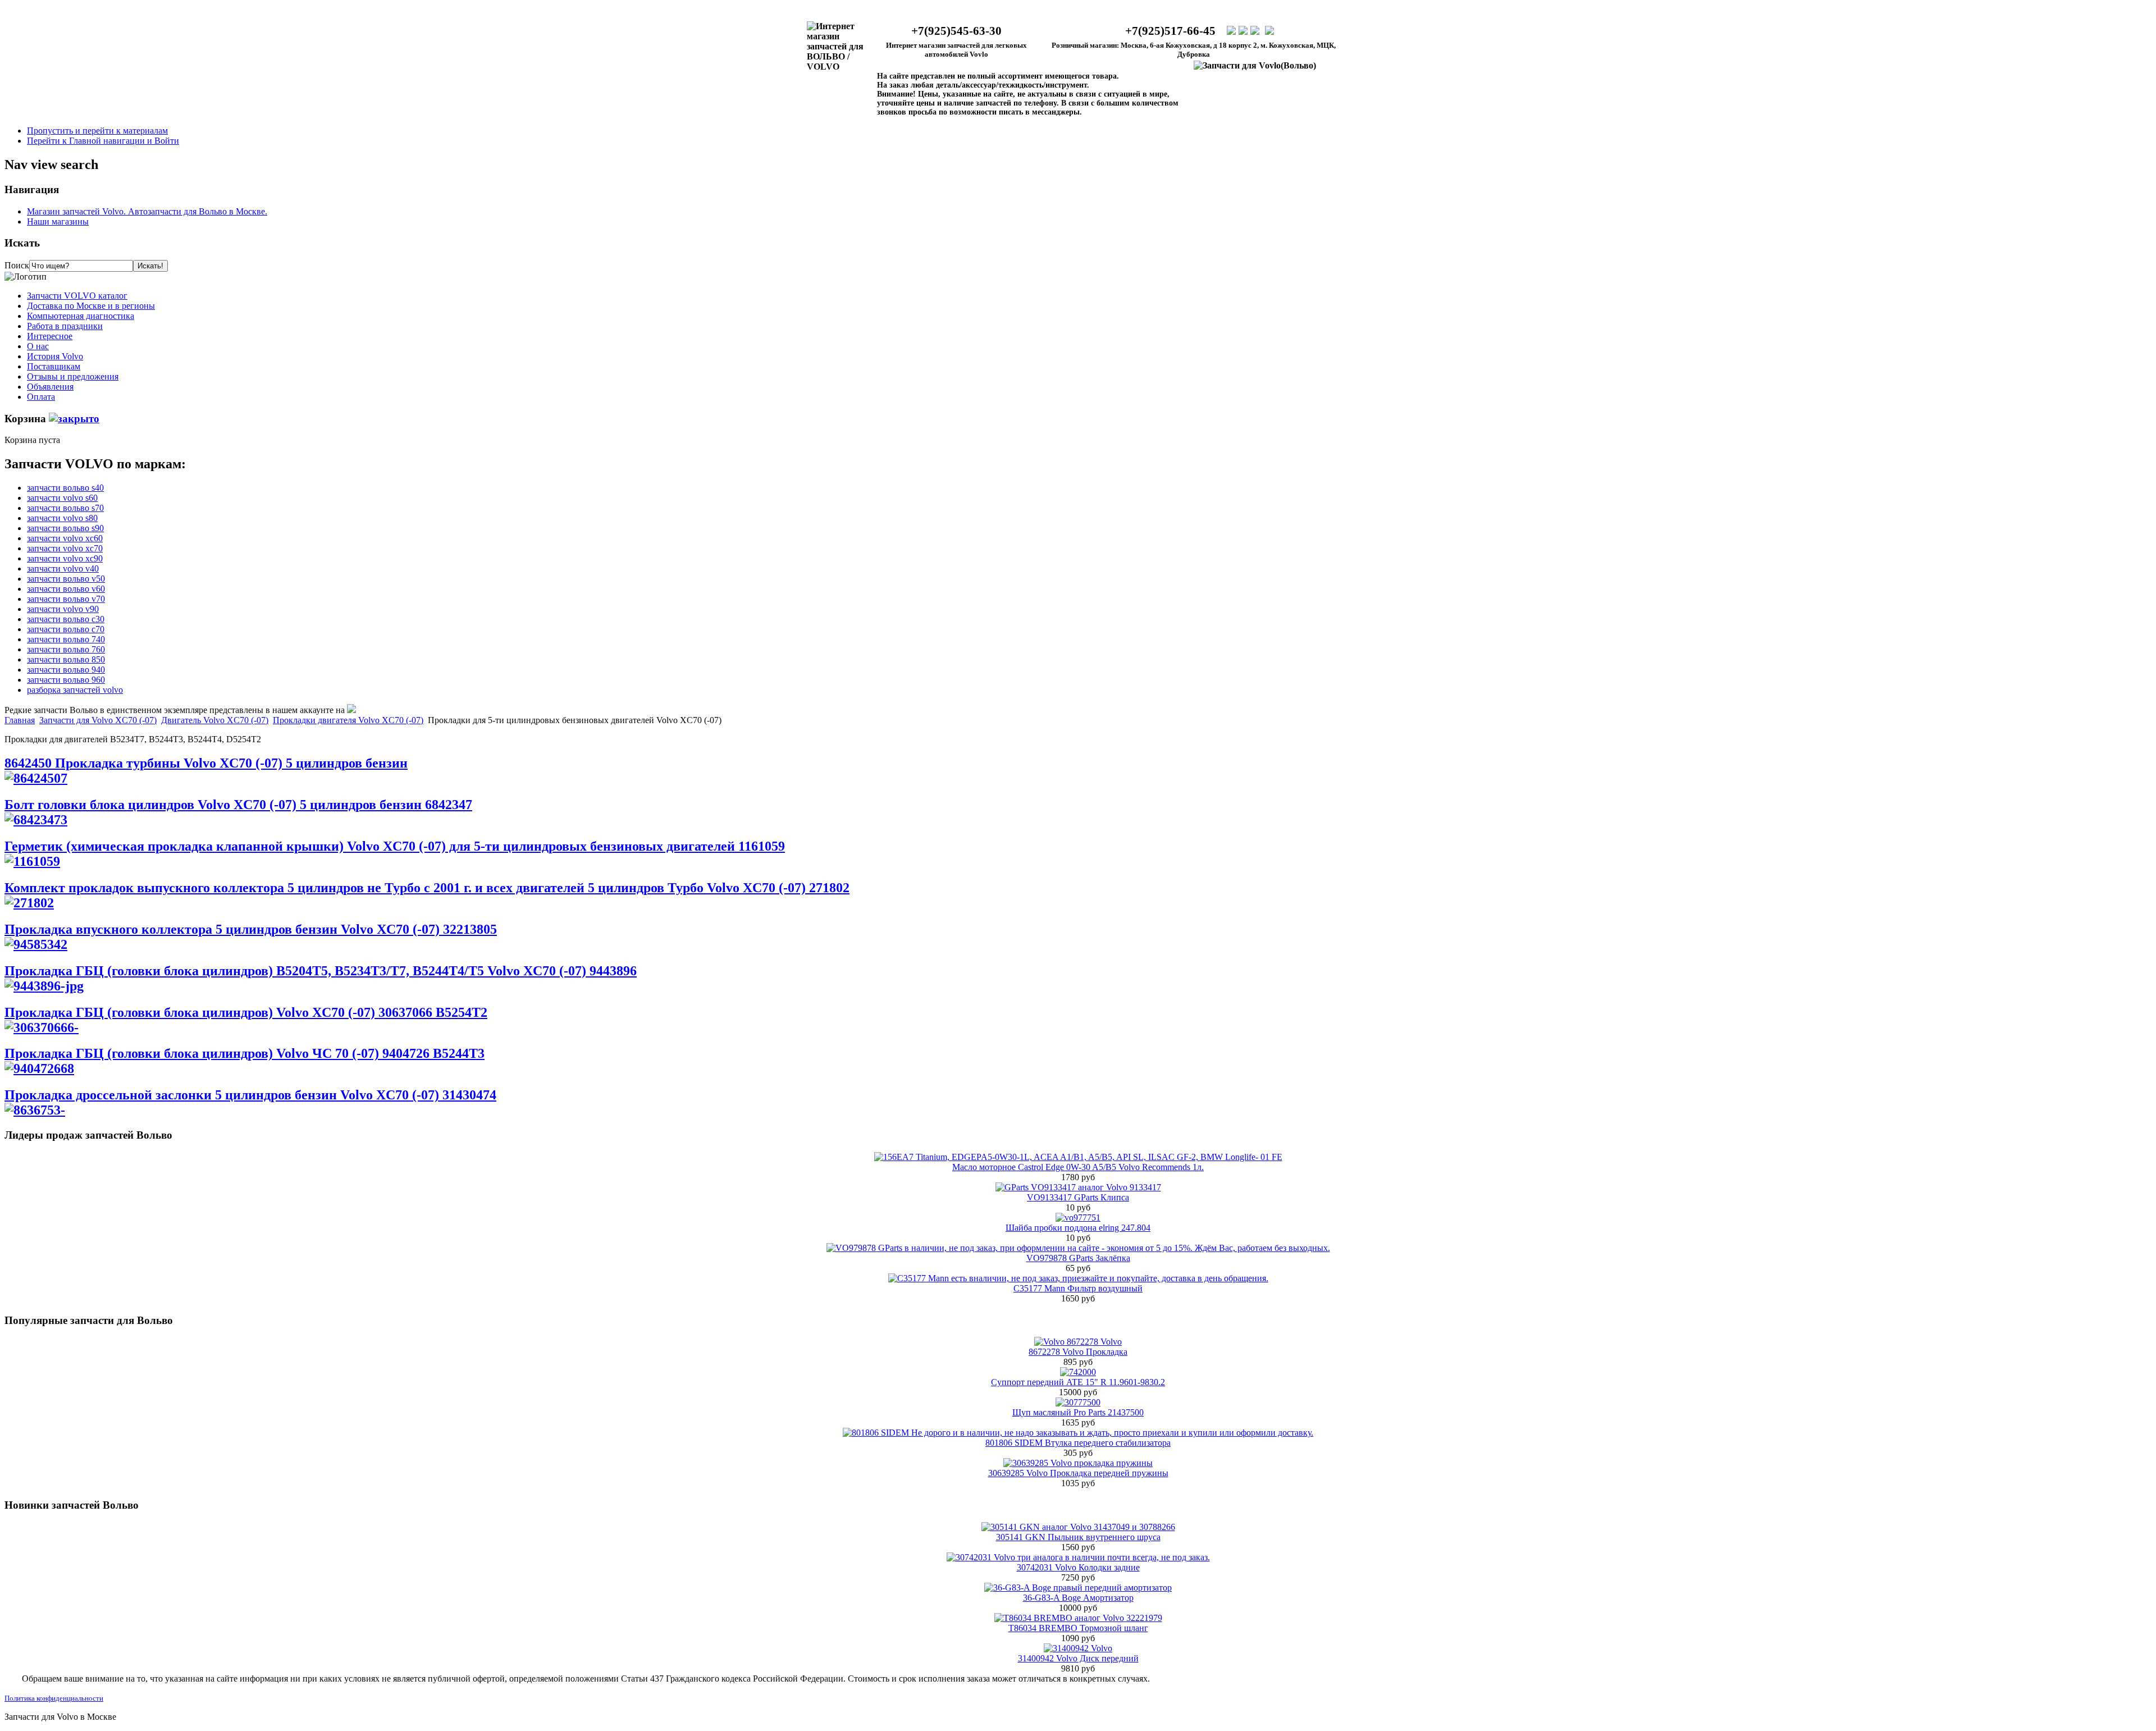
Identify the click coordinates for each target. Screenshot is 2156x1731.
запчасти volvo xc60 (65, 538)
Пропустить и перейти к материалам (97, 131)
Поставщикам (54, 366)
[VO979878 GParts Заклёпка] (1078, 1248)
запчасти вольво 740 (66, 639)
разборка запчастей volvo (75, 690)
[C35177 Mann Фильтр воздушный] (1078, 1278)
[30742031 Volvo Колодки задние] (1078, 1557)
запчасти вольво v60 (66, 589)
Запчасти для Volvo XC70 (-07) (98, 720)
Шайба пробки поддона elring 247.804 (1078, 1228)
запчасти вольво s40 (65, 488)
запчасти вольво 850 (66, 659)
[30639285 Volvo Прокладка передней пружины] (1078, 1463)
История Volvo (55, 356)
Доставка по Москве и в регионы (91, 306)
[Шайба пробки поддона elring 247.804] (1078, 1218)
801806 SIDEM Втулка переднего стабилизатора (1078, 1443)
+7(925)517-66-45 (1170, 31)
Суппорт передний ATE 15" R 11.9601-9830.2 (1078, 1382)
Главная (20, 720)
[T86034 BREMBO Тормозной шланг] (1078, 1618)
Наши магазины (58, 221)
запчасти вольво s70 (65, 508)
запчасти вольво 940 (66, 670)
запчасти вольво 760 (66, 649)
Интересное (50, 336)
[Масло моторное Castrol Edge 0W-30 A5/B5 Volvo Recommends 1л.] (1078, 1157)
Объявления (50, 387)
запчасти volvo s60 (62, 498)
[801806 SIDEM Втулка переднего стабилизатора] (1078, 1433)
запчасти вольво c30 (66, 619)
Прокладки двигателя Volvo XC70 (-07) (348, 720)
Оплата (41, 397)
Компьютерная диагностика (81, 316)
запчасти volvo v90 (63, 609)
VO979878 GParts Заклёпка (1078, 1258)
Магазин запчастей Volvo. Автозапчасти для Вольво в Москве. (147, 211)
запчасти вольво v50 (66, 579)
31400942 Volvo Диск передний (1078, 1658)
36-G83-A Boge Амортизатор (1078, 1598)
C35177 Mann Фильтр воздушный (1078, 1288)
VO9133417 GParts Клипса (1078, 1197)
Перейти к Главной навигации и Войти (103, 141)
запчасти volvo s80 (62, 518)
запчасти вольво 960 (66, 680)
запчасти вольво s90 (65, 528)
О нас (38, 346)
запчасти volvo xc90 (65, 558)
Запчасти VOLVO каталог (77, 296)
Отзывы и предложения (73, 376)
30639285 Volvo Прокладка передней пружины (1078, 1473)
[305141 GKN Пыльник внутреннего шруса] (1078, 1527)
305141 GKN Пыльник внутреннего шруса (1078, 1537)
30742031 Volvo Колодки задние (1078, 1567)
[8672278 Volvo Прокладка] (1078, 1342)
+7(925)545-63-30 (956, 31)
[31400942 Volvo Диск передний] (1078, 1648)
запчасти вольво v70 (66, 599)
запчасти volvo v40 (63, 568)
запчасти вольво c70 (66, 629)
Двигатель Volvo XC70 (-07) (215, 720)
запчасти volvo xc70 (65, 548)
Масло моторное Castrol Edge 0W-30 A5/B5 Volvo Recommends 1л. (1078, 1167)
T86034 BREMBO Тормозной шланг (1078, 1628)
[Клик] (74, 419)
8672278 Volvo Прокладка (1078, 1352)
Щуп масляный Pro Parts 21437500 (1078, 1412)
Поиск (17, 265)
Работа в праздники (65, 326)
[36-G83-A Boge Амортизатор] (1078, 1588)
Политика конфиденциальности (54, 1698)
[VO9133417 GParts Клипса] (1078, 1187)
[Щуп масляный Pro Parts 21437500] (1078, 1402)
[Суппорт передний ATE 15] (1078, 1372)
